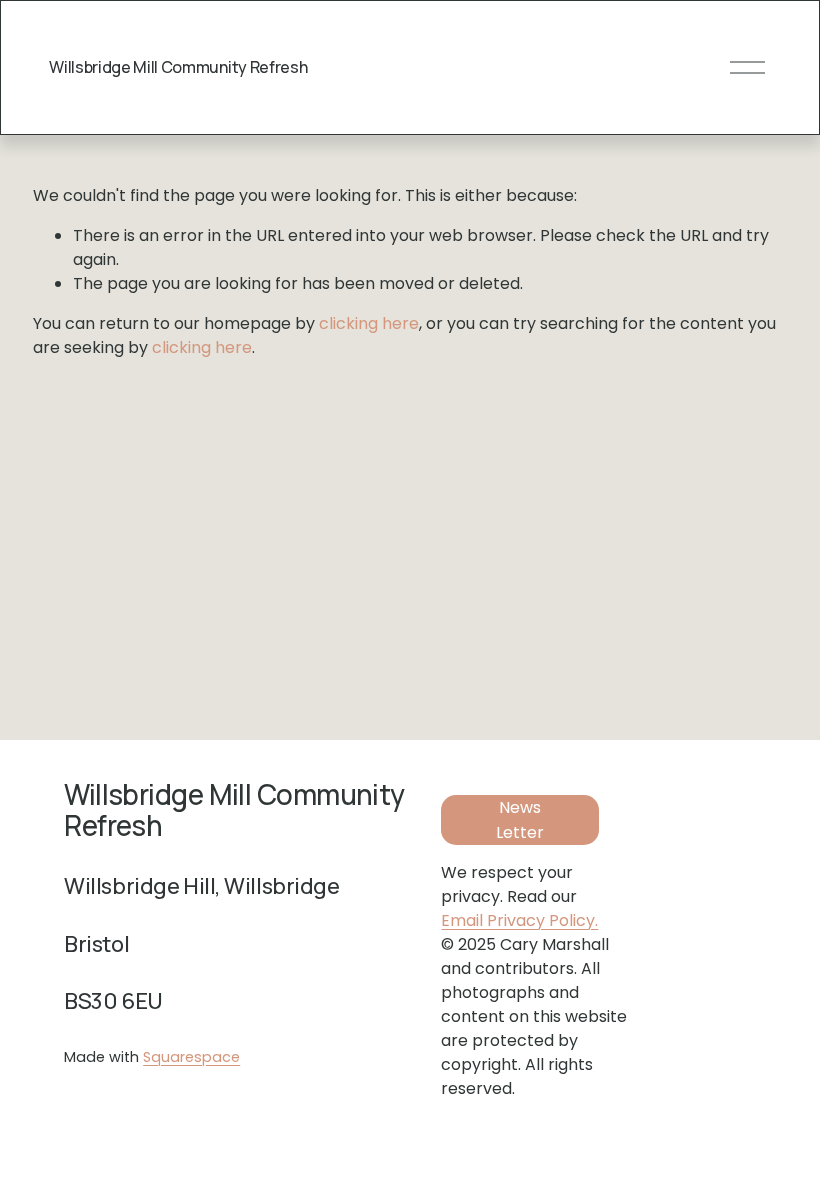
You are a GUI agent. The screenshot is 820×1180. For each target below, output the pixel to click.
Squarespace (191, 1057)
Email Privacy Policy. (519, 920)
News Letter (520, 820)
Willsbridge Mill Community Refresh (178, 67)
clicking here (369, 323)
